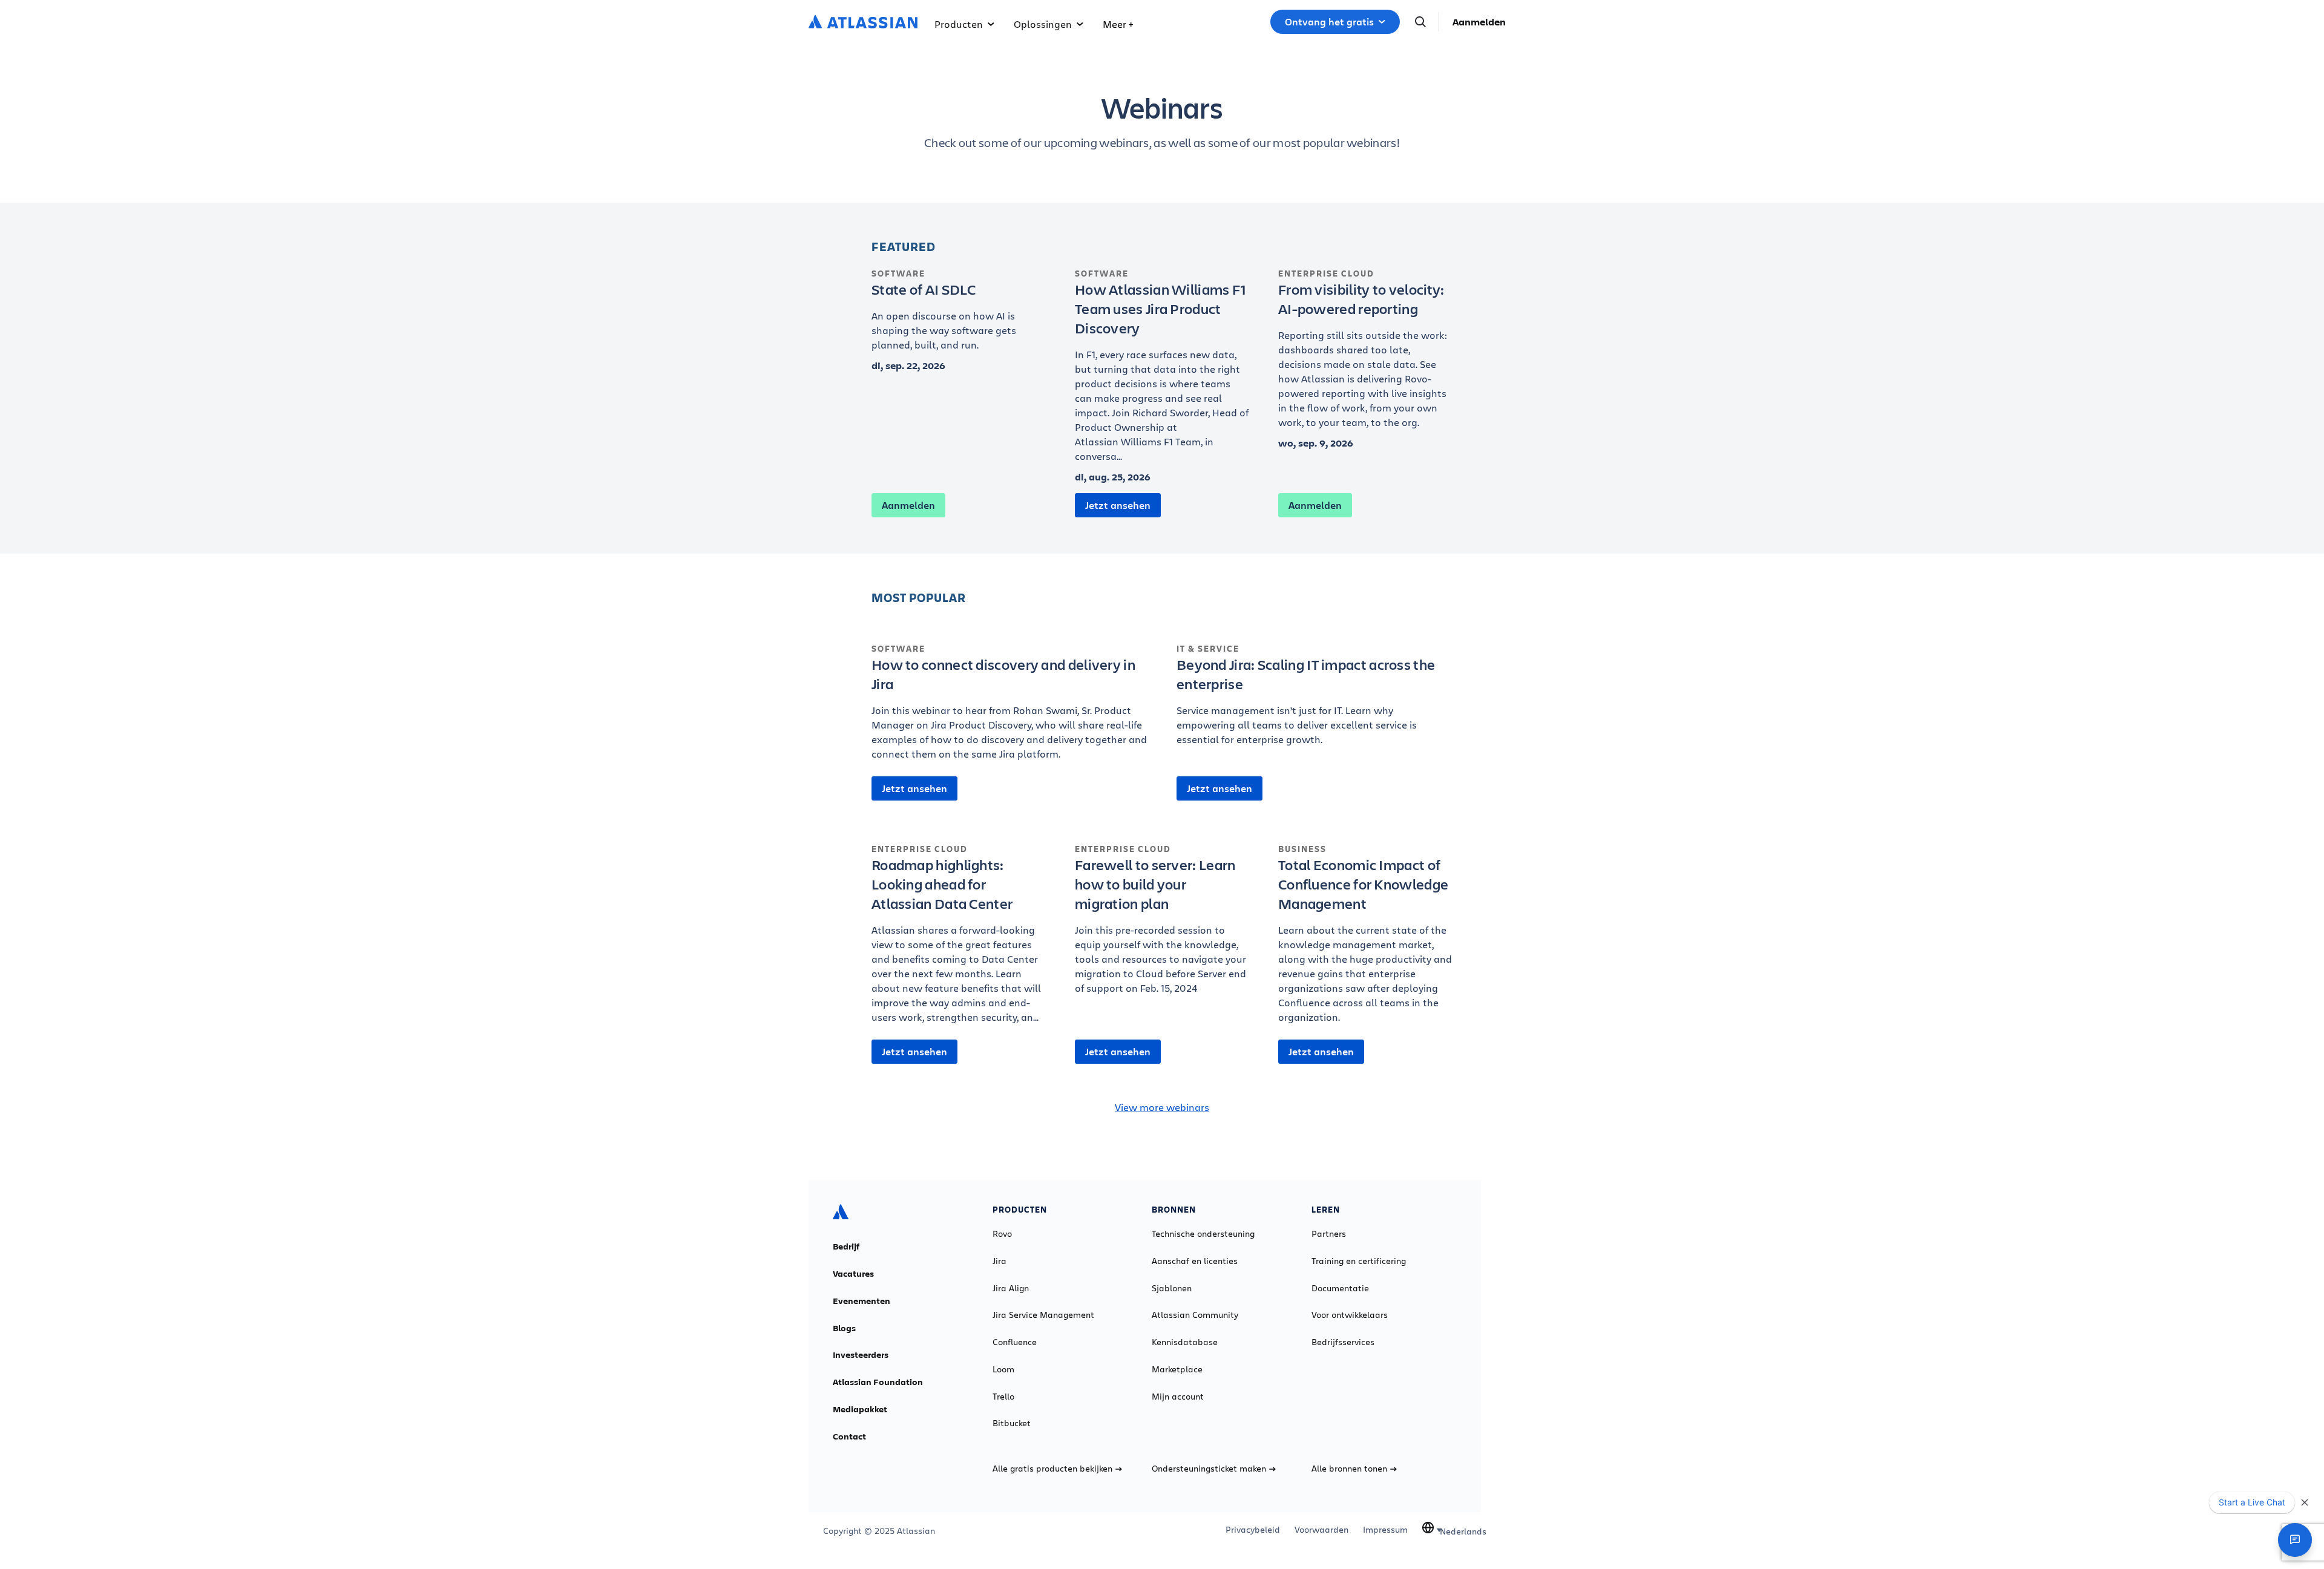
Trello (1003, 1397)
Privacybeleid (1253, 1530)
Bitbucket (1012, 1423)
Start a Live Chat (2252, 1502)
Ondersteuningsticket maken (1209, 1469)
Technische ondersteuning (1203, 1234)
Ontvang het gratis (1329, 22)
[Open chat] (2295, 1540)
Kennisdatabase (1185, 1342)
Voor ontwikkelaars (1350, 1315)
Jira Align (1011, 1288)
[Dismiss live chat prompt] (2305, 1502)
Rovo (1002, 1234)
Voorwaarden (1321, 1530)
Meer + (1118, 24)
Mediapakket (860, 1409)
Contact (849, 1436)
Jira (1000, 1261)
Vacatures (853, 1274)
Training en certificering (1359, 1261)
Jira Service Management (1043, 1315)
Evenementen (862, 1301)
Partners (1329, 1234)
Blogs (844, 1328)
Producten (959, 24)
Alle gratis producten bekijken (1052, 1469)
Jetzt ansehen (1118, 505)
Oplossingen (1043, 24)
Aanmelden (1479, 22)
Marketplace (1177, 1369)
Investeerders (861, 1355)
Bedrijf (846, 1246)
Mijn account (1178, 1397)
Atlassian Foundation (878, 1382)
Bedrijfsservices (1343, 1342)
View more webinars (1162, 1107)
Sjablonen (1172, 1288)
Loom (1003, 1369)
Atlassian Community (1195, 1315)
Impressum (1385, 1530)
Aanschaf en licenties (1195, 1261)
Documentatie (1340, 1288)
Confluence (1015, 1342)
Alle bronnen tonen (1349, 1469)
